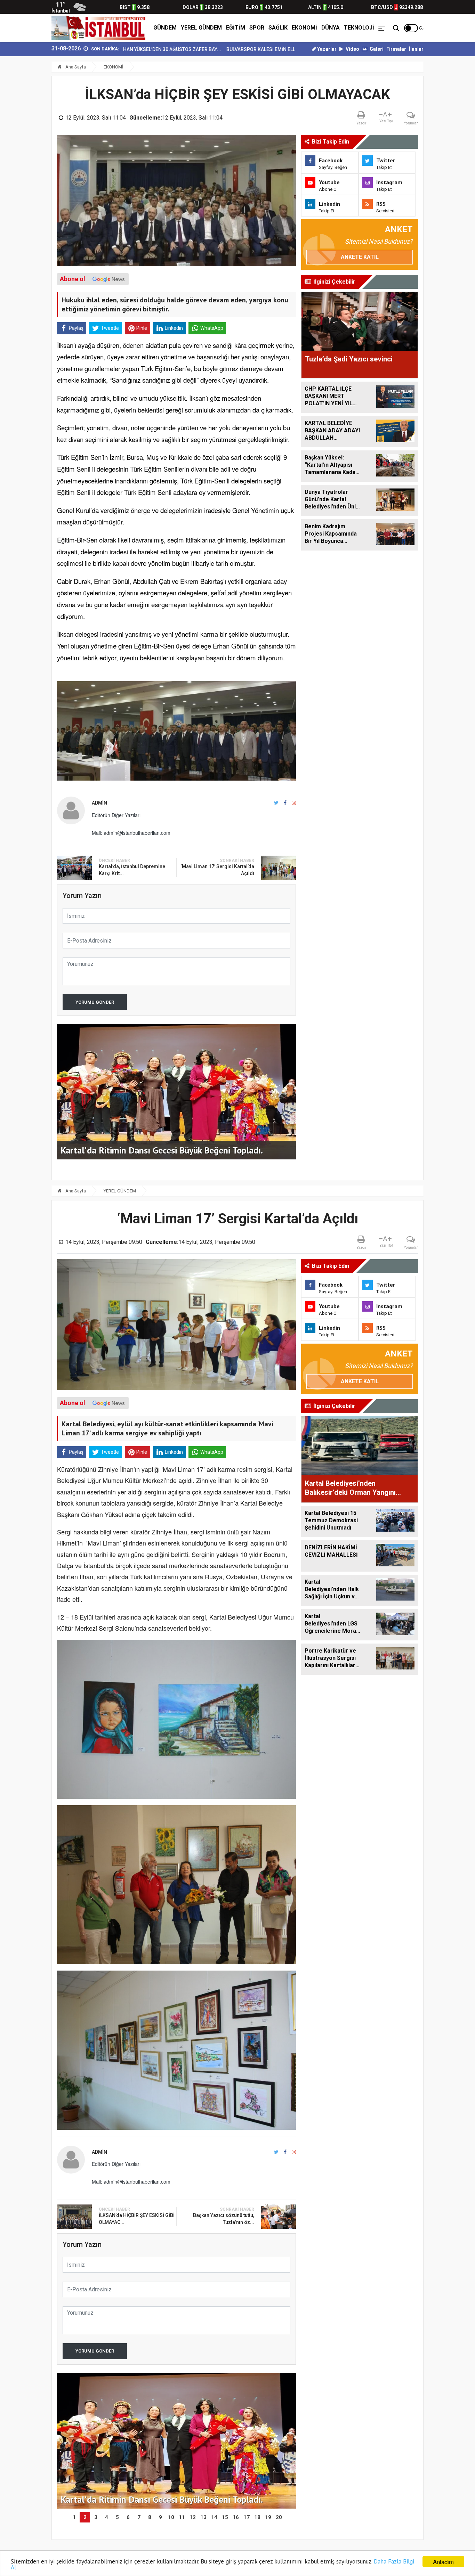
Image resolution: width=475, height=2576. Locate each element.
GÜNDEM (165, 28)
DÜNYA (331, 28)
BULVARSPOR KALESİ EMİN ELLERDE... (196, 49)
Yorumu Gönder (95, 1002)
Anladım (443, 2562)
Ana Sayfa (75, 67)
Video (352, 49)
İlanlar (416, 49)
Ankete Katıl (360, 257)
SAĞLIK (278, 28)
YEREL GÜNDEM (201, 28)
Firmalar (396, 49)
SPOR (257, 28)
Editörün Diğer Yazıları (116, 815)
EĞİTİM (236, 28)
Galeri (376, 49)
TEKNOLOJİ (359, 28)
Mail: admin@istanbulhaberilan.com (131, 833)
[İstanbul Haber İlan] (99, 28)
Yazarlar (326, 49)
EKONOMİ (304, 28)
